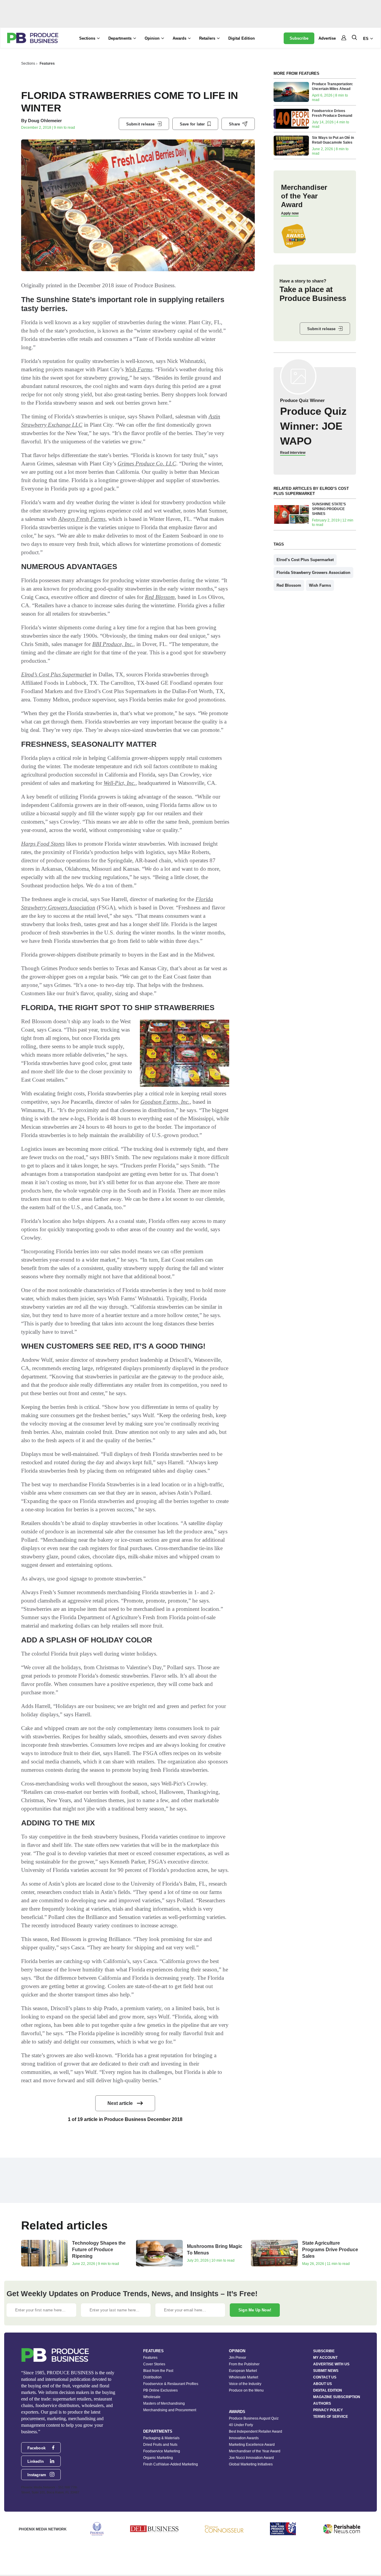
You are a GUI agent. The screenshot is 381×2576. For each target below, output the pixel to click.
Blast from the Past (158, 2371)
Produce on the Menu (246, 2390)
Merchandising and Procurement (170, 2410)
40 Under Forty (241, 2425)
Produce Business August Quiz (254, 2418)
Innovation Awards (244, 2438)
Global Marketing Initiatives (251, 2464)
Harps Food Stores (43, 844)
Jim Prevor (238, 2358)
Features (47, 63)
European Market (243, 2371)
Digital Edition (242, 38)
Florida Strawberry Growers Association (313, 573)
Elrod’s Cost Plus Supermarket (56, 674)
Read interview (293, 453)
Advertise (327, 38)
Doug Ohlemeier (45, 121)
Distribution (152, 2377)
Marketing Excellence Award (252, 2445)
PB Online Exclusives (160, 2390)
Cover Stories (154, 2364)
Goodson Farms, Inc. (165, 1102)
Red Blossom (160, 597)
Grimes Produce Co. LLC (147, 464)
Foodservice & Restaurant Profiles (171, 2384)
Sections (28, 63)
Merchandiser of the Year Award (255, 2451)
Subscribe (299, 38)
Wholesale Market (243, 2377)
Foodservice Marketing (162, 2451)
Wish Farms (139, 369)
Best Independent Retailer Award (256, 2431)
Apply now (290, 213)
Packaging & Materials (161, 2438)
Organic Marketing (158, 2458)
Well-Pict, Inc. (120, 783)
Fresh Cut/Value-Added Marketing (171, 2464)
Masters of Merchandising (164, 2403)
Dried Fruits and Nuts (160, 2445)
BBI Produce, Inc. (113, 644)
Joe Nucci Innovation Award (251, 2458)
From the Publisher (244, 2364)
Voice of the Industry (245, 2384)
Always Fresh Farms (82, 519)
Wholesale (152, 2397)
